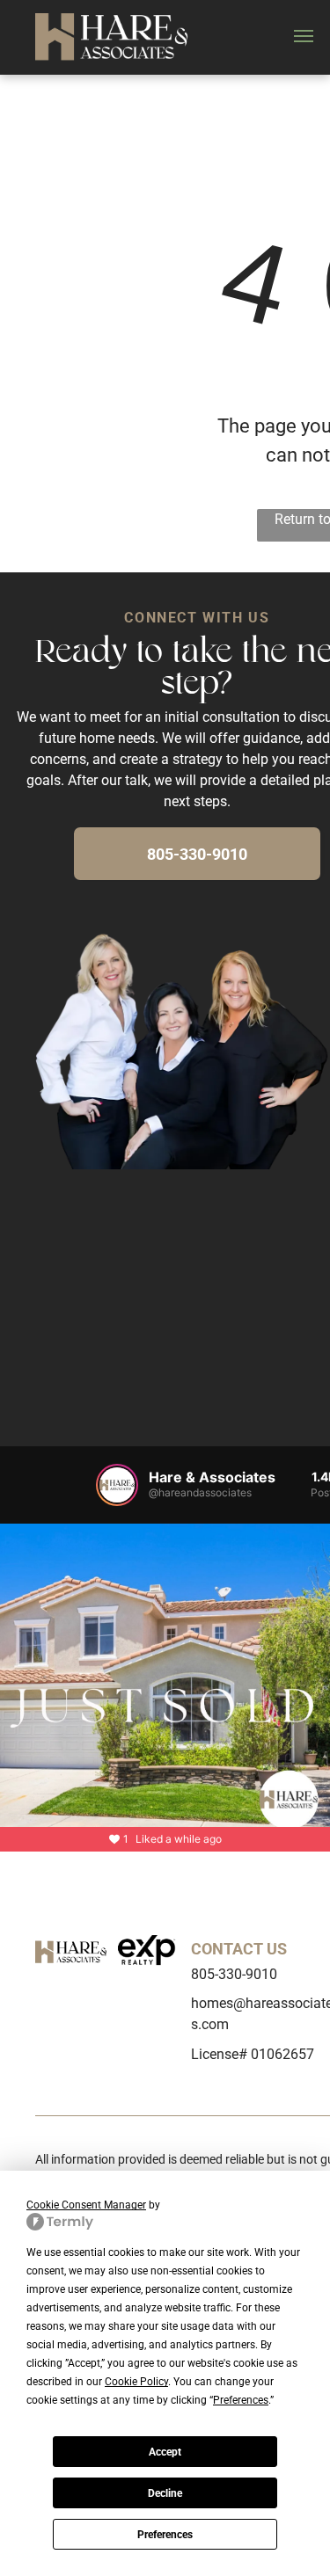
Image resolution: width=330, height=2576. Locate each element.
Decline (165, 2493)
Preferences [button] (241, 2400)
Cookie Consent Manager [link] (86, 2205)
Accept (165, 2452)
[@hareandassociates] (117, 1485)
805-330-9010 (234, 1974)
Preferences (165, 2535)
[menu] (304, 36)
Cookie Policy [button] (136, 2382)
